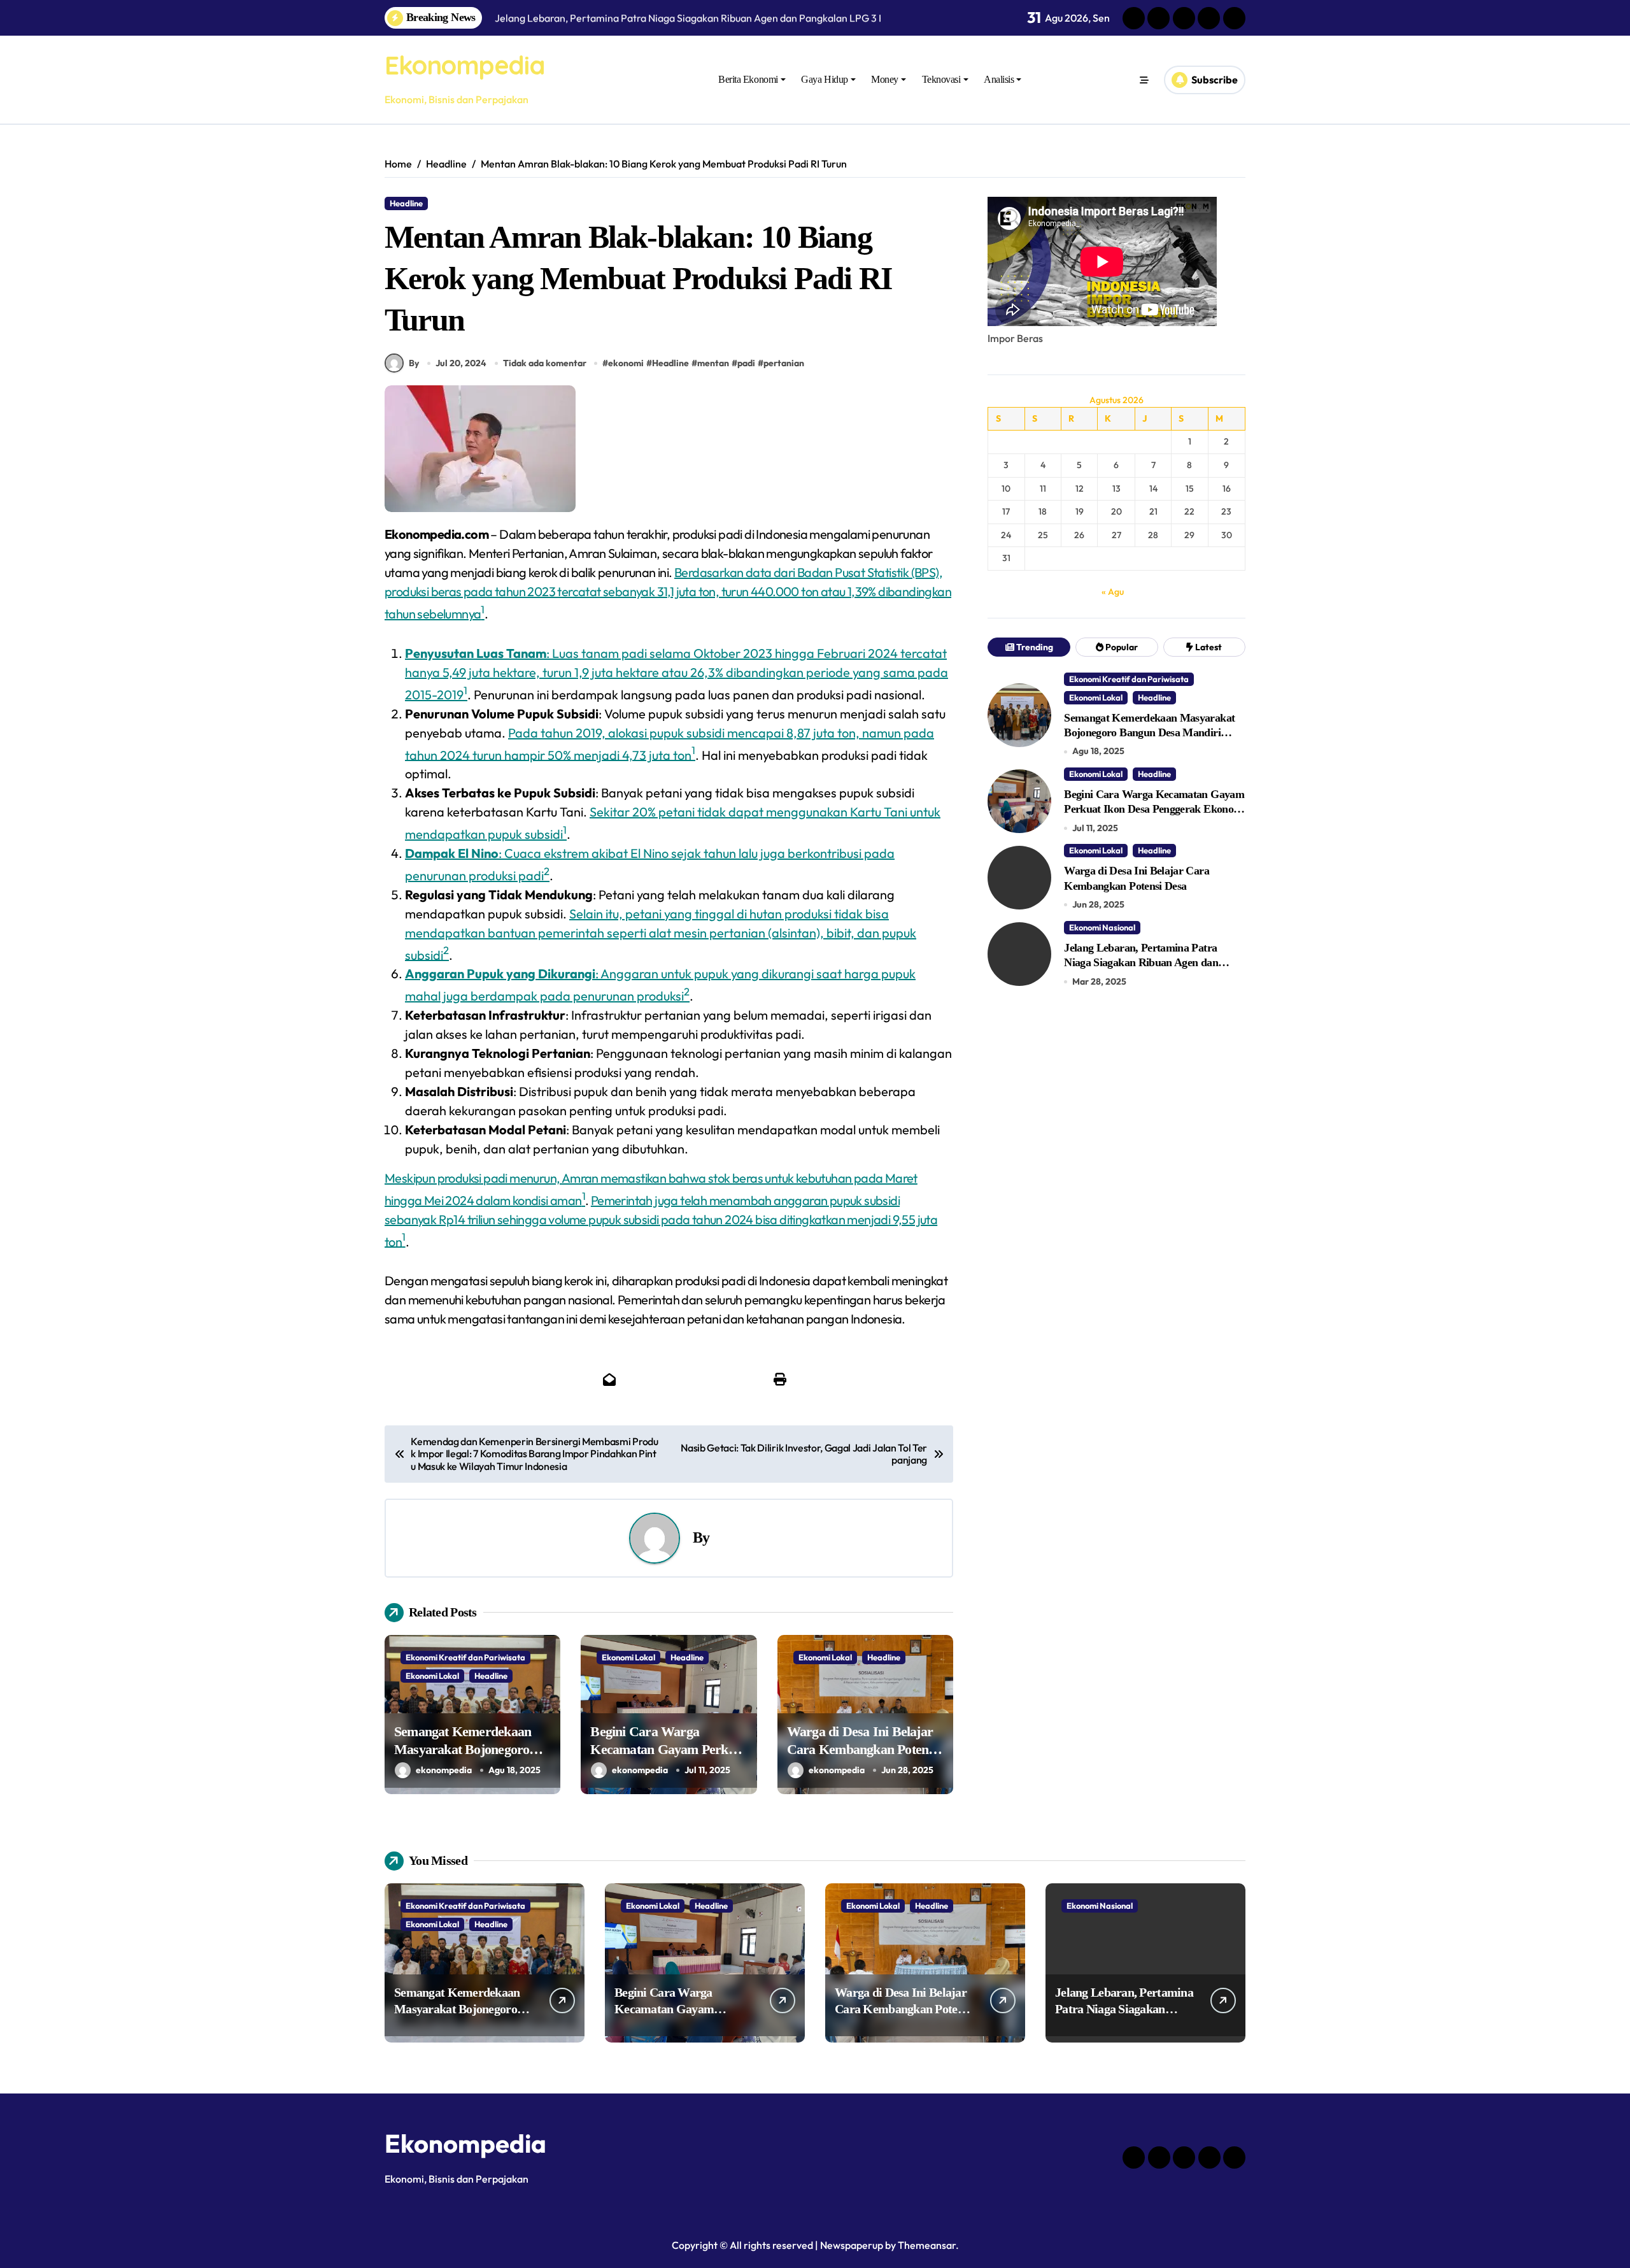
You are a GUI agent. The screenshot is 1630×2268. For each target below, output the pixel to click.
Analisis (999, 79)
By (414, 363)
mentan (713, 363)
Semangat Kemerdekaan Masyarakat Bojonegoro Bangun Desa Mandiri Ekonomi (1149, 733)
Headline (406, 203)
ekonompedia (444, 1770)
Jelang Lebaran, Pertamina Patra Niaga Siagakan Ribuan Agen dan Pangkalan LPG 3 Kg (1141, 963)
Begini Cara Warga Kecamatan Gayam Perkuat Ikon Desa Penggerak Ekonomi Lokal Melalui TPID (1154, 809)
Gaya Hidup (824, 79)
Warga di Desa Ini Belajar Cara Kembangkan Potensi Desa (862, 1750)
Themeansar (927, 2245)
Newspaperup (852, 2245)
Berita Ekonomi (748, 79)
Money (885, 79)
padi (746, 363)
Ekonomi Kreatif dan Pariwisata (465, 1657)
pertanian (784, 363)
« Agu (1113, 592)
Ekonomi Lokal (432, 1676)
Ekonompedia (464, 65)
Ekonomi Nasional (1102, 927)
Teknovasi (941, 79)
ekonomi (626, 363)
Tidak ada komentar (545, 363)
